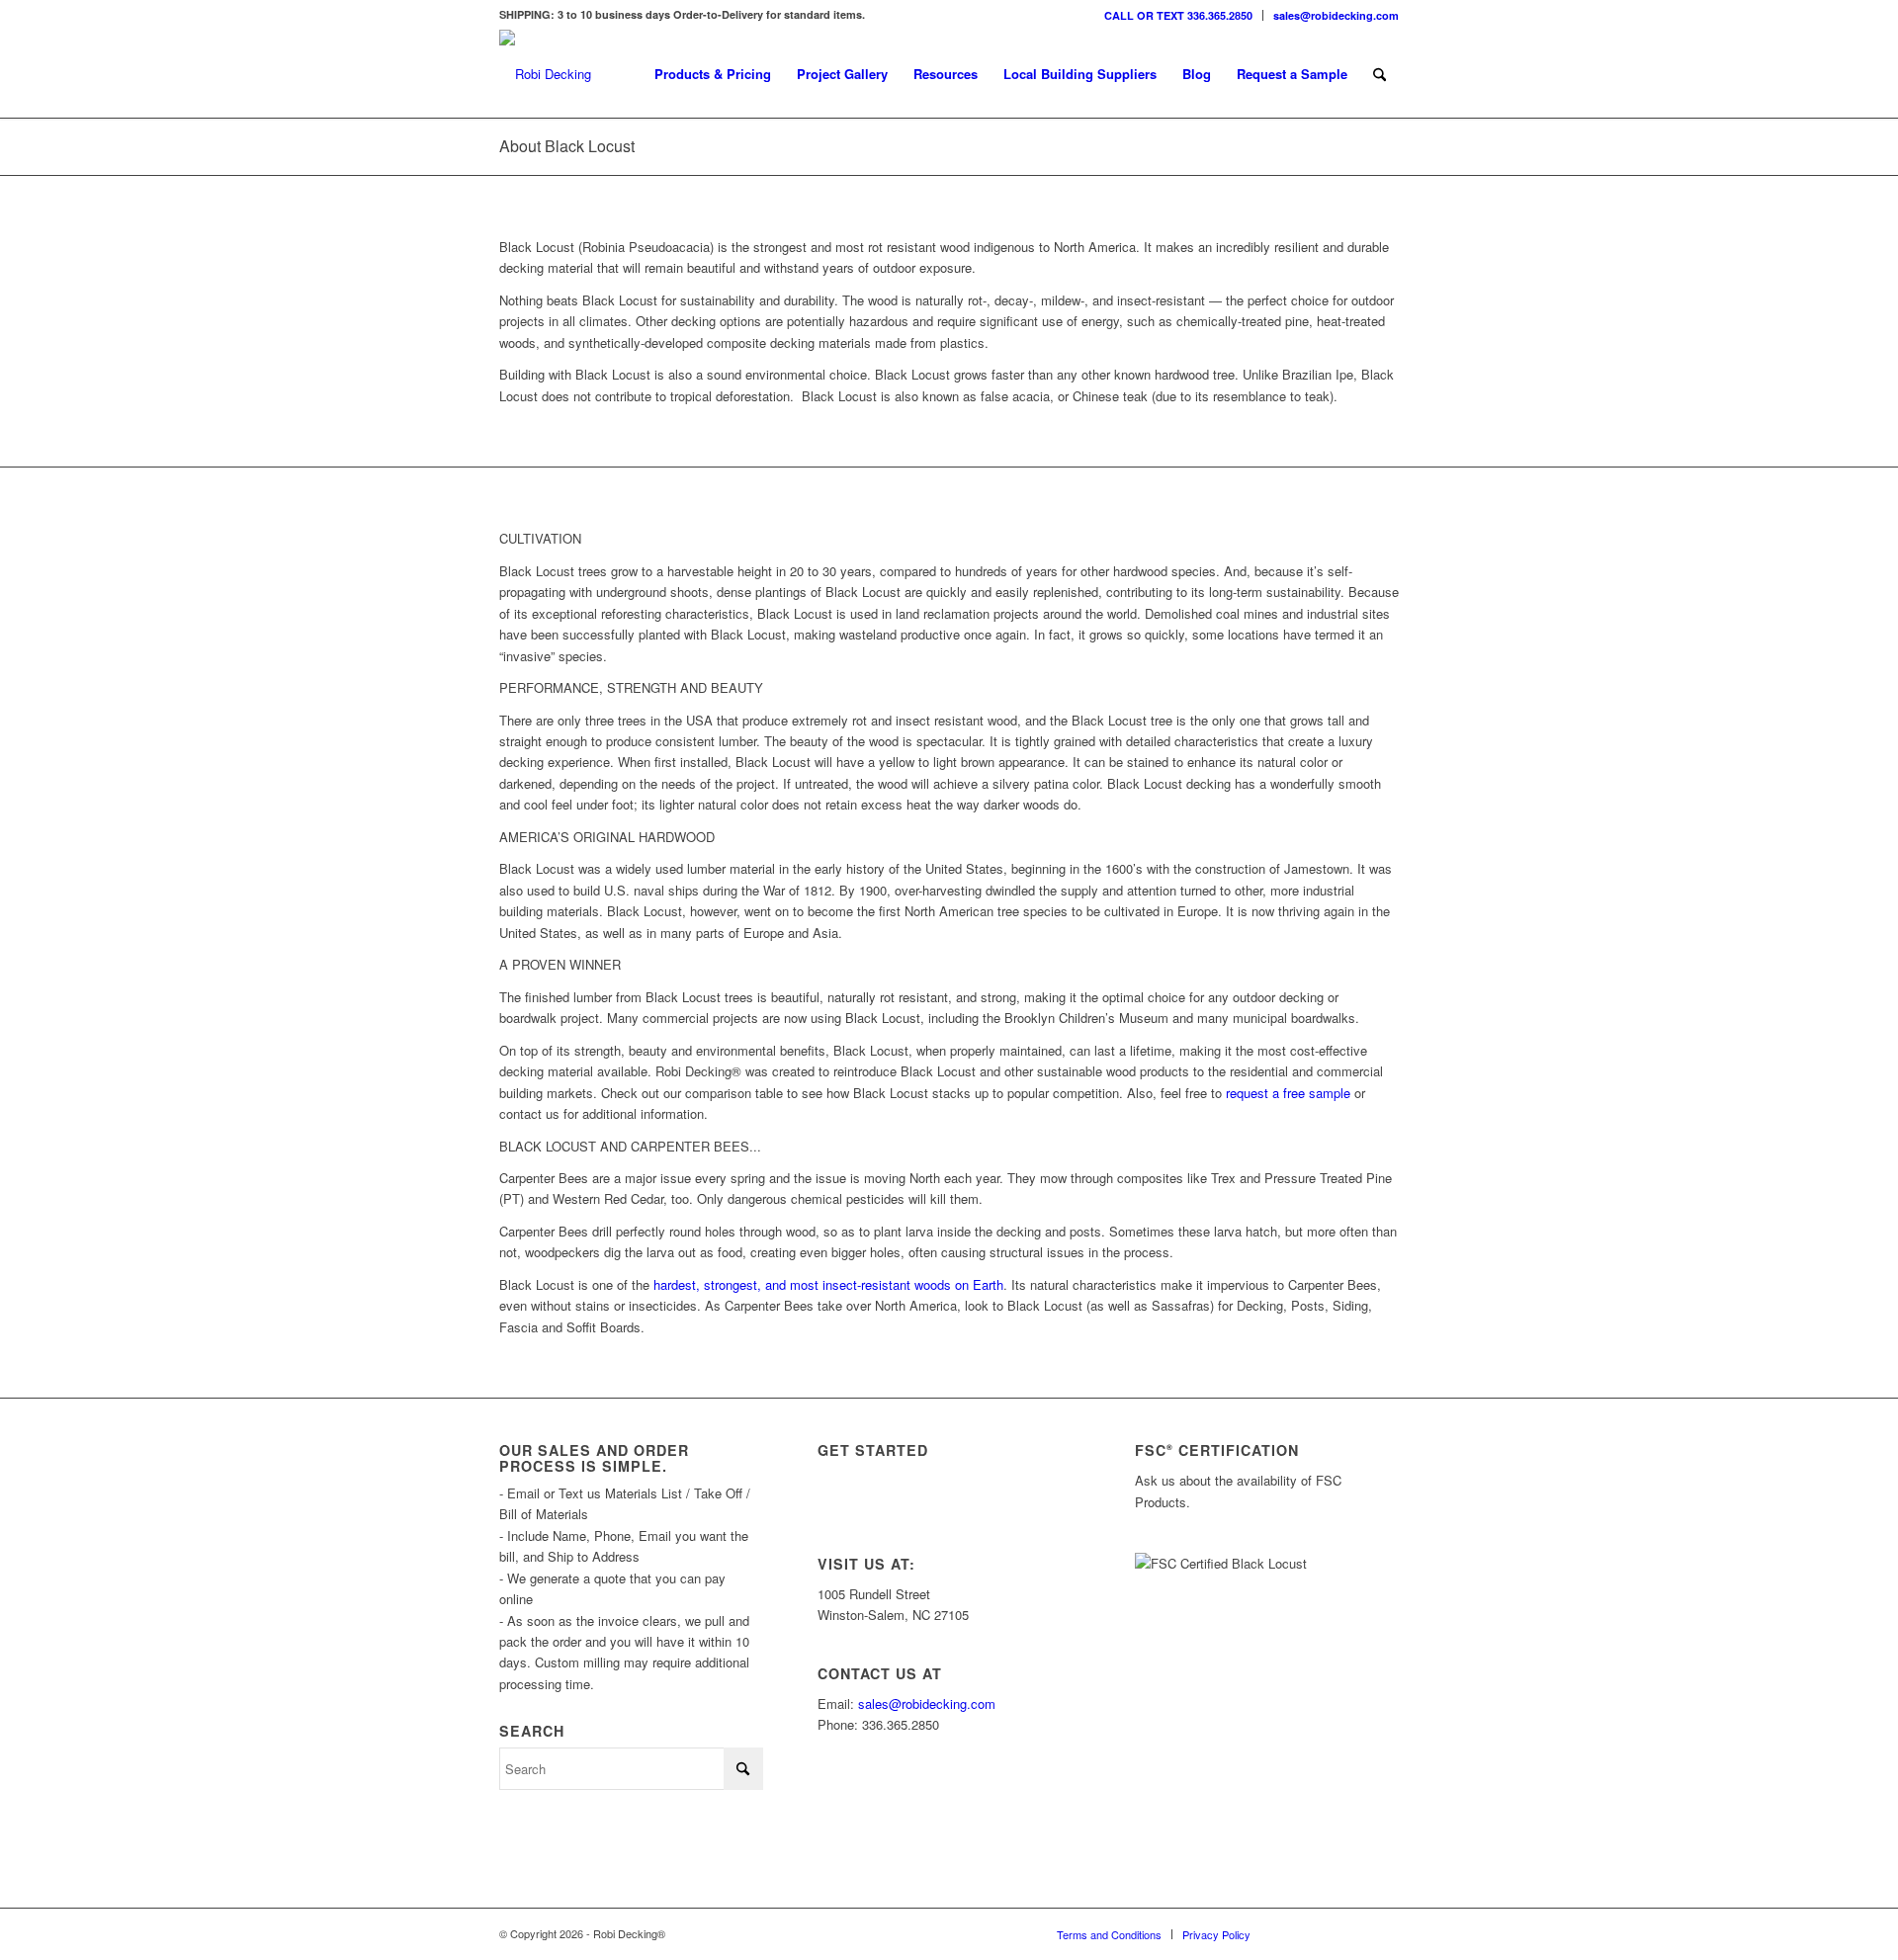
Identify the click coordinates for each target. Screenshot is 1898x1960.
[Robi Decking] (545, 74)
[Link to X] (1325, 1933)
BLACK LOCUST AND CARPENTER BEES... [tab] (630, 1146)
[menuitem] (1179, 15)
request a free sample (1288, 1093)
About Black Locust (567, 146)
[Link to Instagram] (1295, 1933)
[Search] (1380, 74)
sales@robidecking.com (1336, 15)
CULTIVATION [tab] (540, 538)
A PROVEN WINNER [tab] (560, 964)
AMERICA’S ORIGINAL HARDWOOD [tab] (607, 837)
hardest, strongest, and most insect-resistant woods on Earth (826, 1284)
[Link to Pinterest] (1384, 1933)
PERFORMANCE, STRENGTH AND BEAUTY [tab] (631, 687)
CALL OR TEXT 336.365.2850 (1178, 15)
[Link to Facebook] (1354, 1933)
